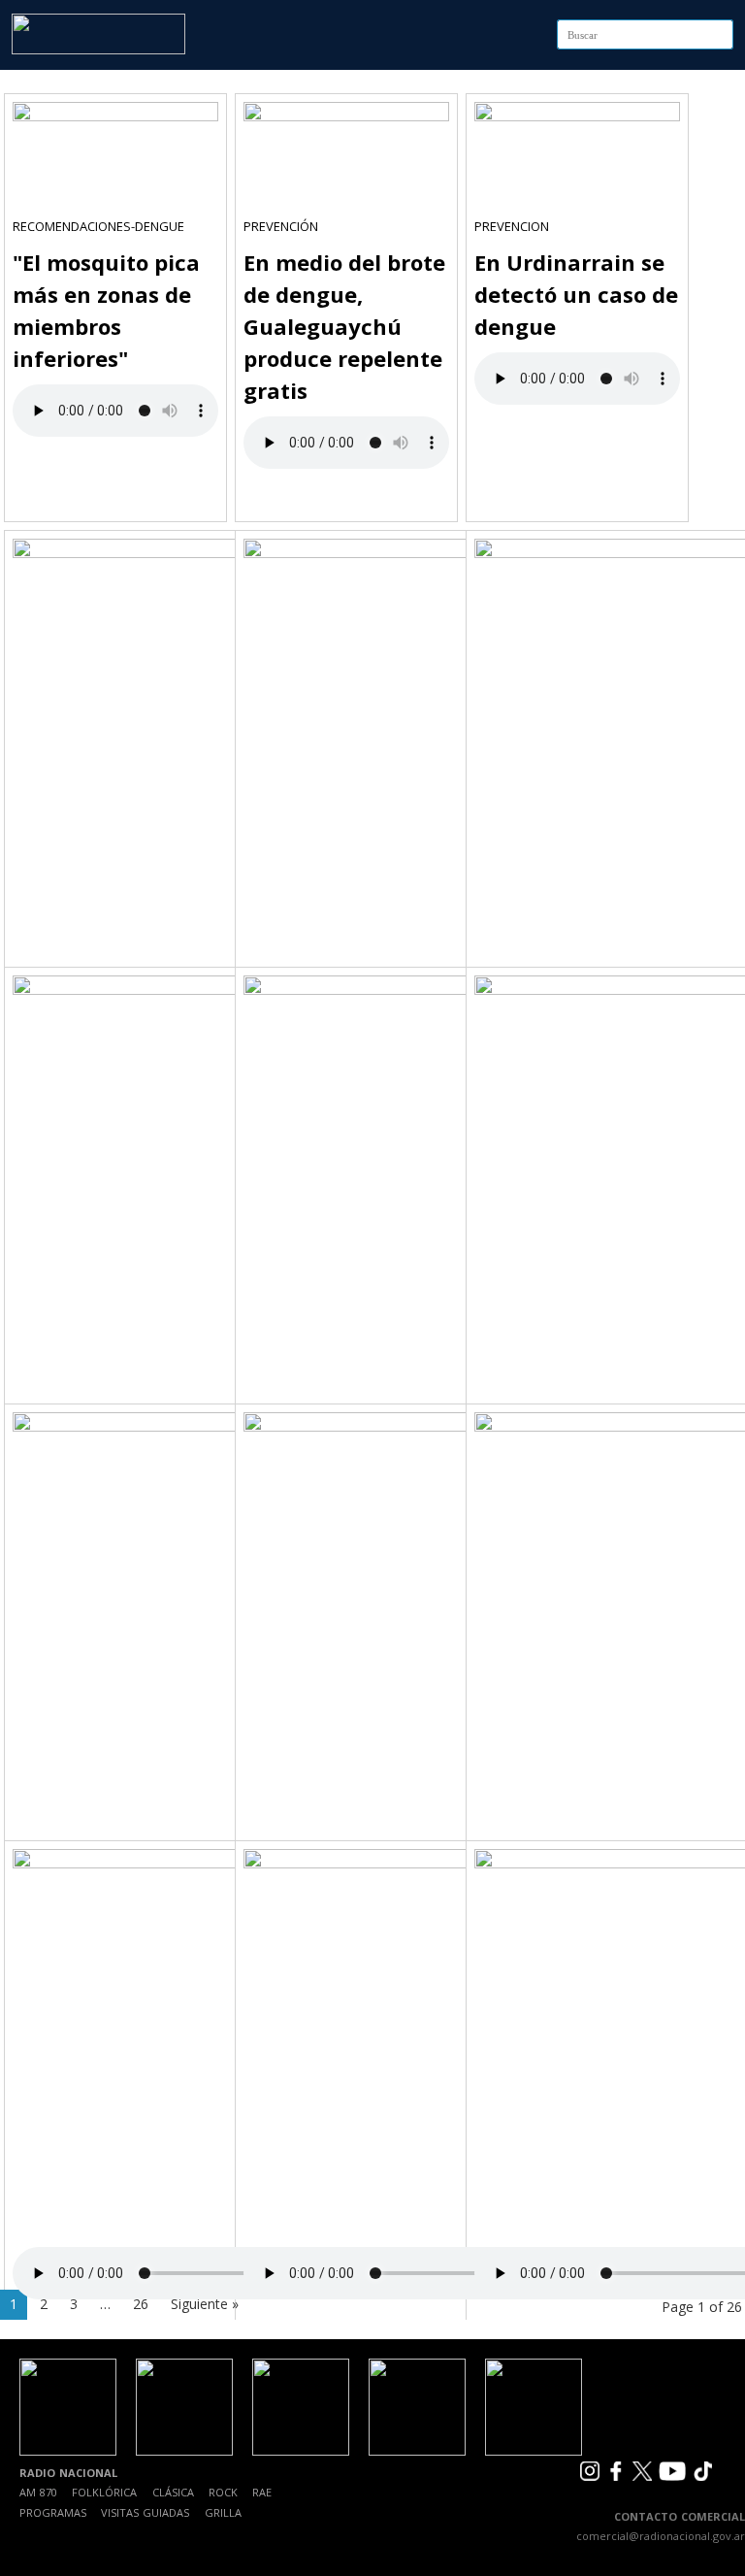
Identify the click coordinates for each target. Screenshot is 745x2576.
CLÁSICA (173, 2492)
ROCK (223, 2492)
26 (141, 2304)
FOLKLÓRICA (104, 2492)
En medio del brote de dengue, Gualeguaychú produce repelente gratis (344, 326)
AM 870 (38, 2492)
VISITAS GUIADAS (145, 2512)
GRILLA (223, 2512)
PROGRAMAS (53, 2512)
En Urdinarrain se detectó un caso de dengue (576, 294)
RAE (262, 2492)
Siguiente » (205, 2304)
